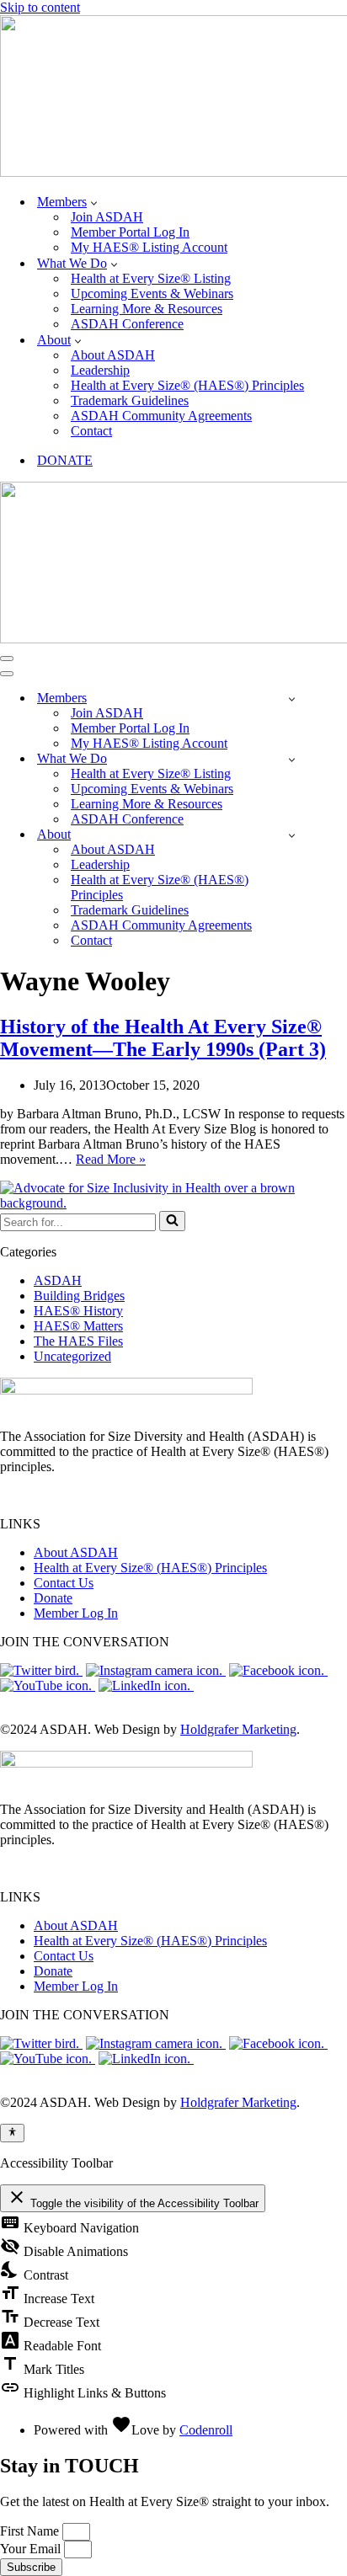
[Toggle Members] (292, 699)
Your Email (32, 2549)
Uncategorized (72, 1356)
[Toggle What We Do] (292, 759)
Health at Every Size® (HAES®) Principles (187, 385)
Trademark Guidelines (130, 400)
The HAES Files (78, 1341)
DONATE (65, 460)
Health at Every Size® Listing (151, 278)
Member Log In (76, 1613)
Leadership (100, 370)
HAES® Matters (78, 1326)
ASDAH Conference (127, 324)
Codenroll (206, 2430)
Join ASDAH (107, 217)
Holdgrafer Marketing (238, 1729)
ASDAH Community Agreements (161, 416)
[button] (94, 202)
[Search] (172, 1221)
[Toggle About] (292, 835)
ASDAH (58, 1280)
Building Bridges (79, 1296)
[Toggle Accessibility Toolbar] (12, 2133)
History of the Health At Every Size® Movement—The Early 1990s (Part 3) (163, 1038)
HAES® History (78, 1311)
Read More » (111, 1159)
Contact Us (64, 1583)
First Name (31, 2531)
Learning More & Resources (147, 309)
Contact (91, 431)
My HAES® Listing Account (149, 247)
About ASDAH (113, 355)
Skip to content (40, 7)
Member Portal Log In (130, 232)
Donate (53, 1598)
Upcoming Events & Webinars (152, 293)
